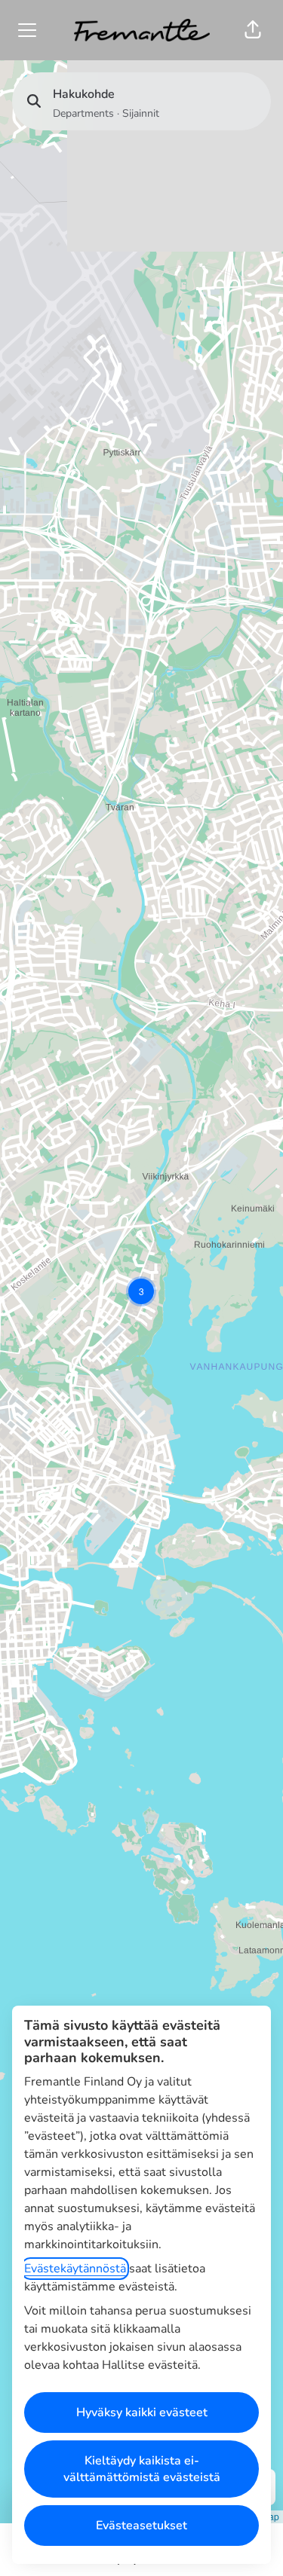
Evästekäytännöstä (75, 2269)
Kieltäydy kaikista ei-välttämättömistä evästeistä (142, 2469)
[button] (253, 30)
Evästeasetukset (141, 2526)
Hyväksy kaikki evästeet (142, 2413)
